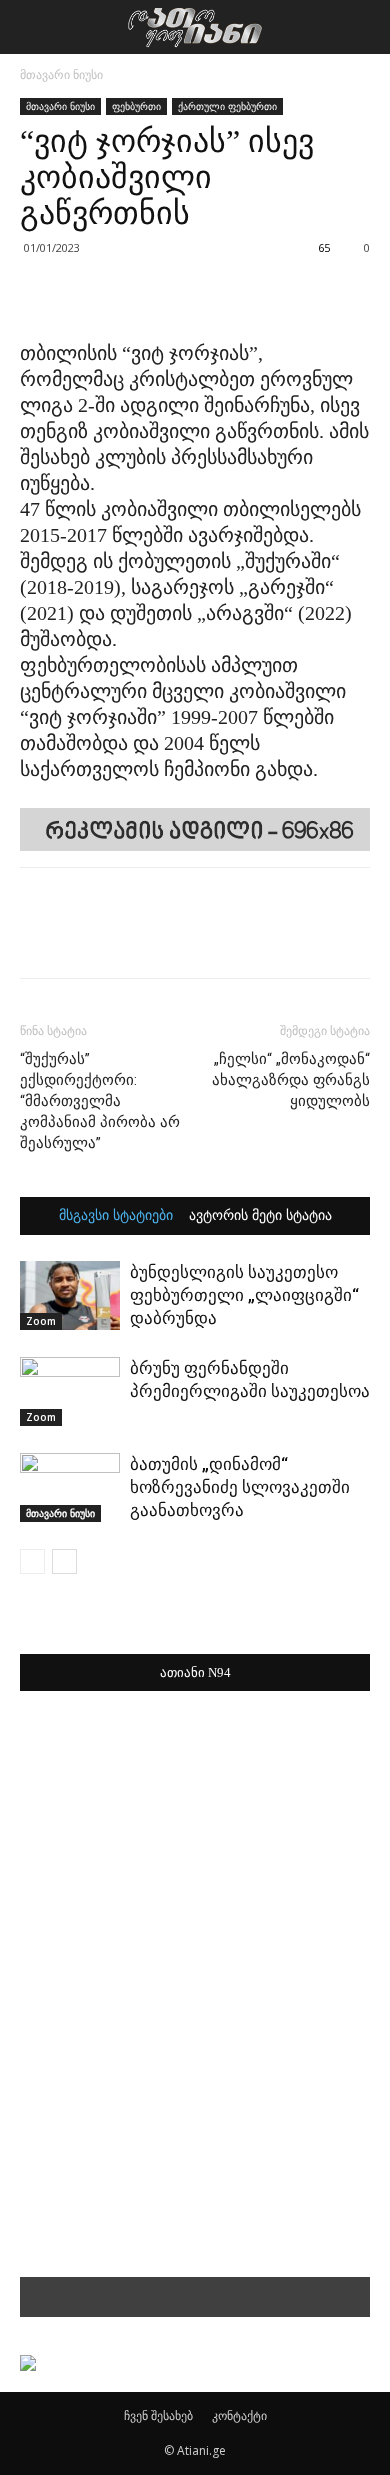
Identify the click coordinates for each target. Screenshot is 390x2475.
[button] (362, 27)
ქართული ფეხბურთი (227, 106)
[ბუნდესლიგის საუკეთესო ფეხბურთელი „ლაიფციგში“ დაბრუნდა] (70, 1295)
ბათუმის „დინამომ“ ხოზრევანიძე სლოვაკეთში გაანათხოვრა (240, 1487)
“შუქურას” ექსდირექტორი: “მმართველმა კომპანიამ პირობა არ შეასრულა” (100, 1101)
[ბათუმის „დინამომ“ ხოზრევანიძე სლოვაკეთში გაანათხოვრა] (70, 1487)
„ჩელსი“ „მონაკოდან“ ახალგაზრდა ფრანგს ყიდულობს (291, 1080)
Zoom (41, 1321)
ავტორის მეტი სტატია (260, 1216)
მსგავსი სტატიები (116, 1216)
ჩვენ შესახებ (158, 2415)
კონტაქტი (239, 2415)
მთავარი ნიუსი (61, 74)
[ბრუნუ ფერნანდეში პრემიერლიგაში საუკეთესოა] (70, 1391)
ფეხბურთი (136, 106)
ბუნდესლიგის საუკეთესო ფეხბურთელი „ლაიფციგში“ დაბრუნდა (244, 1295)
